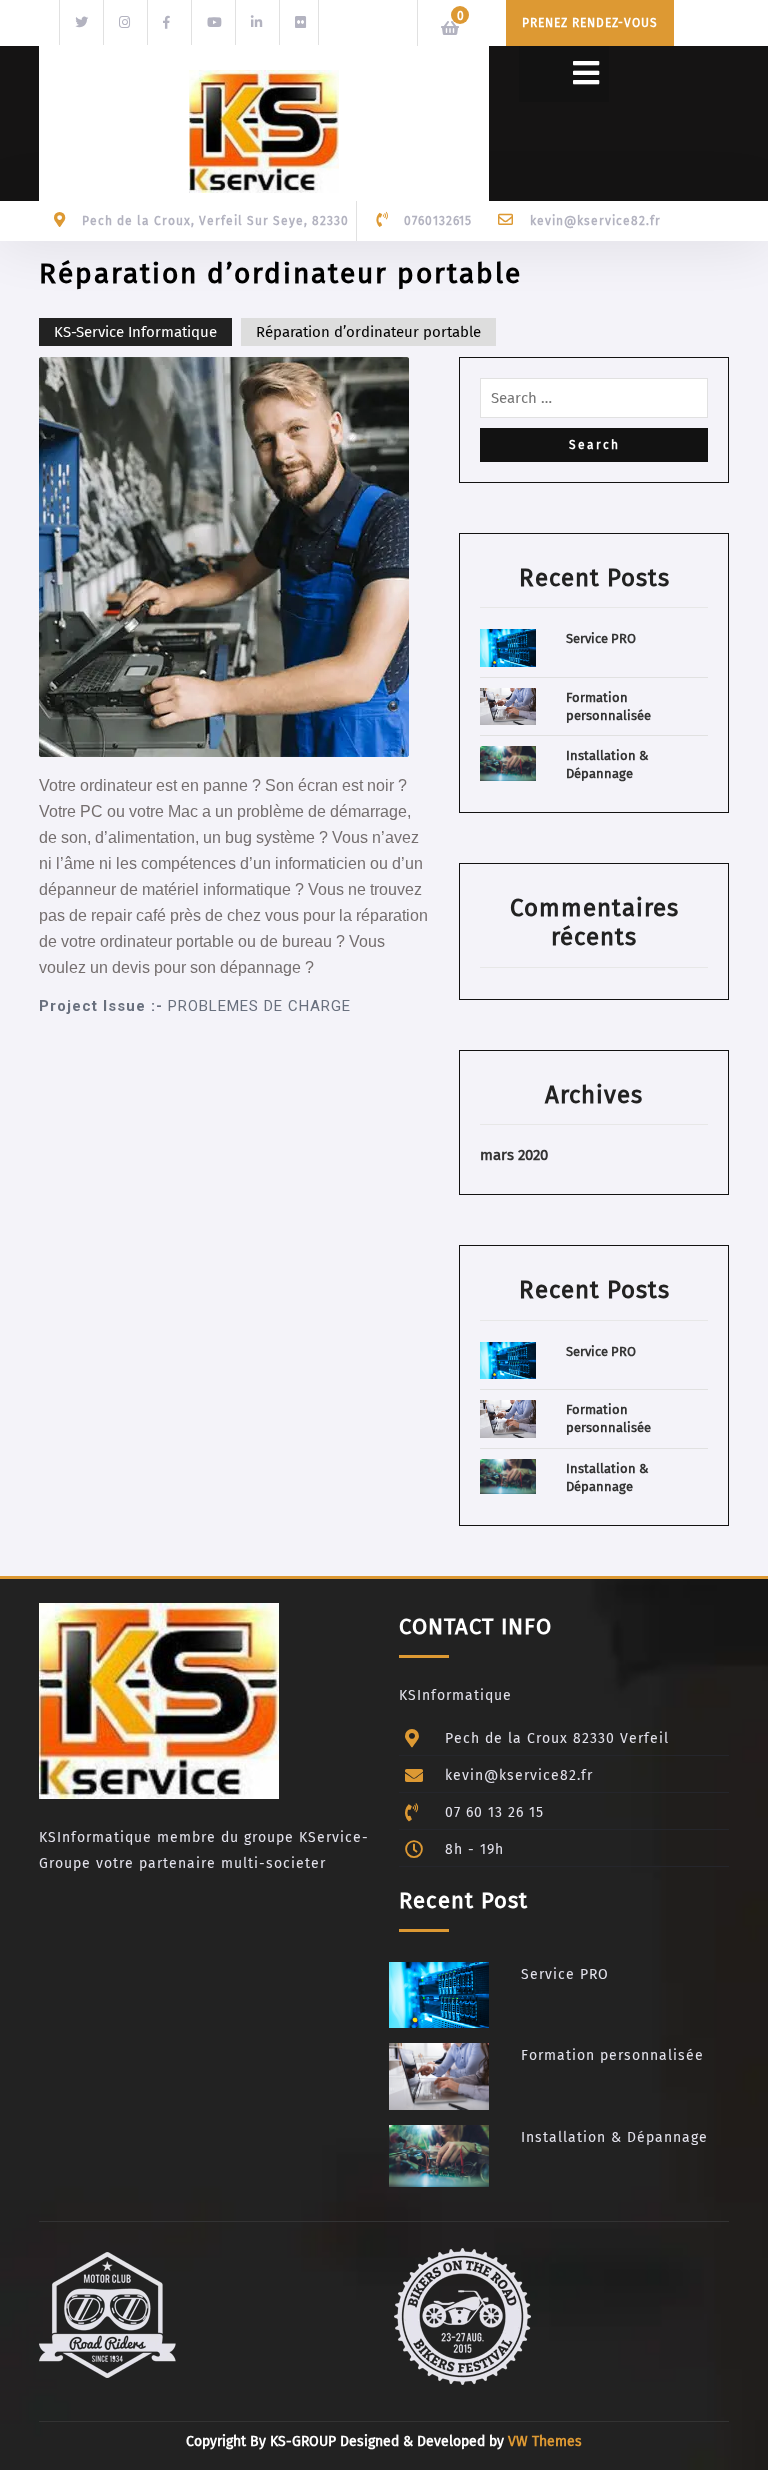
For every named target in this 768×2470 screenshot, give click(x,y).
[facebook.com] (167, 21)
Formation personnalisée (612, 2055)
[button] (564, 74)
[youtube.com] (211, 21)
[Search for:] (594, 403)
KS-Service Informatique (135, 332)
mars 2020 (514, 1155)
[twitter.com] (79, 21)
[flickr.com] (299, 21)
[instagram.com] (123, 21)
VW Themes (543, 2441)
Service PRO (601, 638)
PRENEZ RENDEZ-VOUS (590, 23)
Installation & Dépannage (614, 2137)
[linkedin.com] (255, 21)
